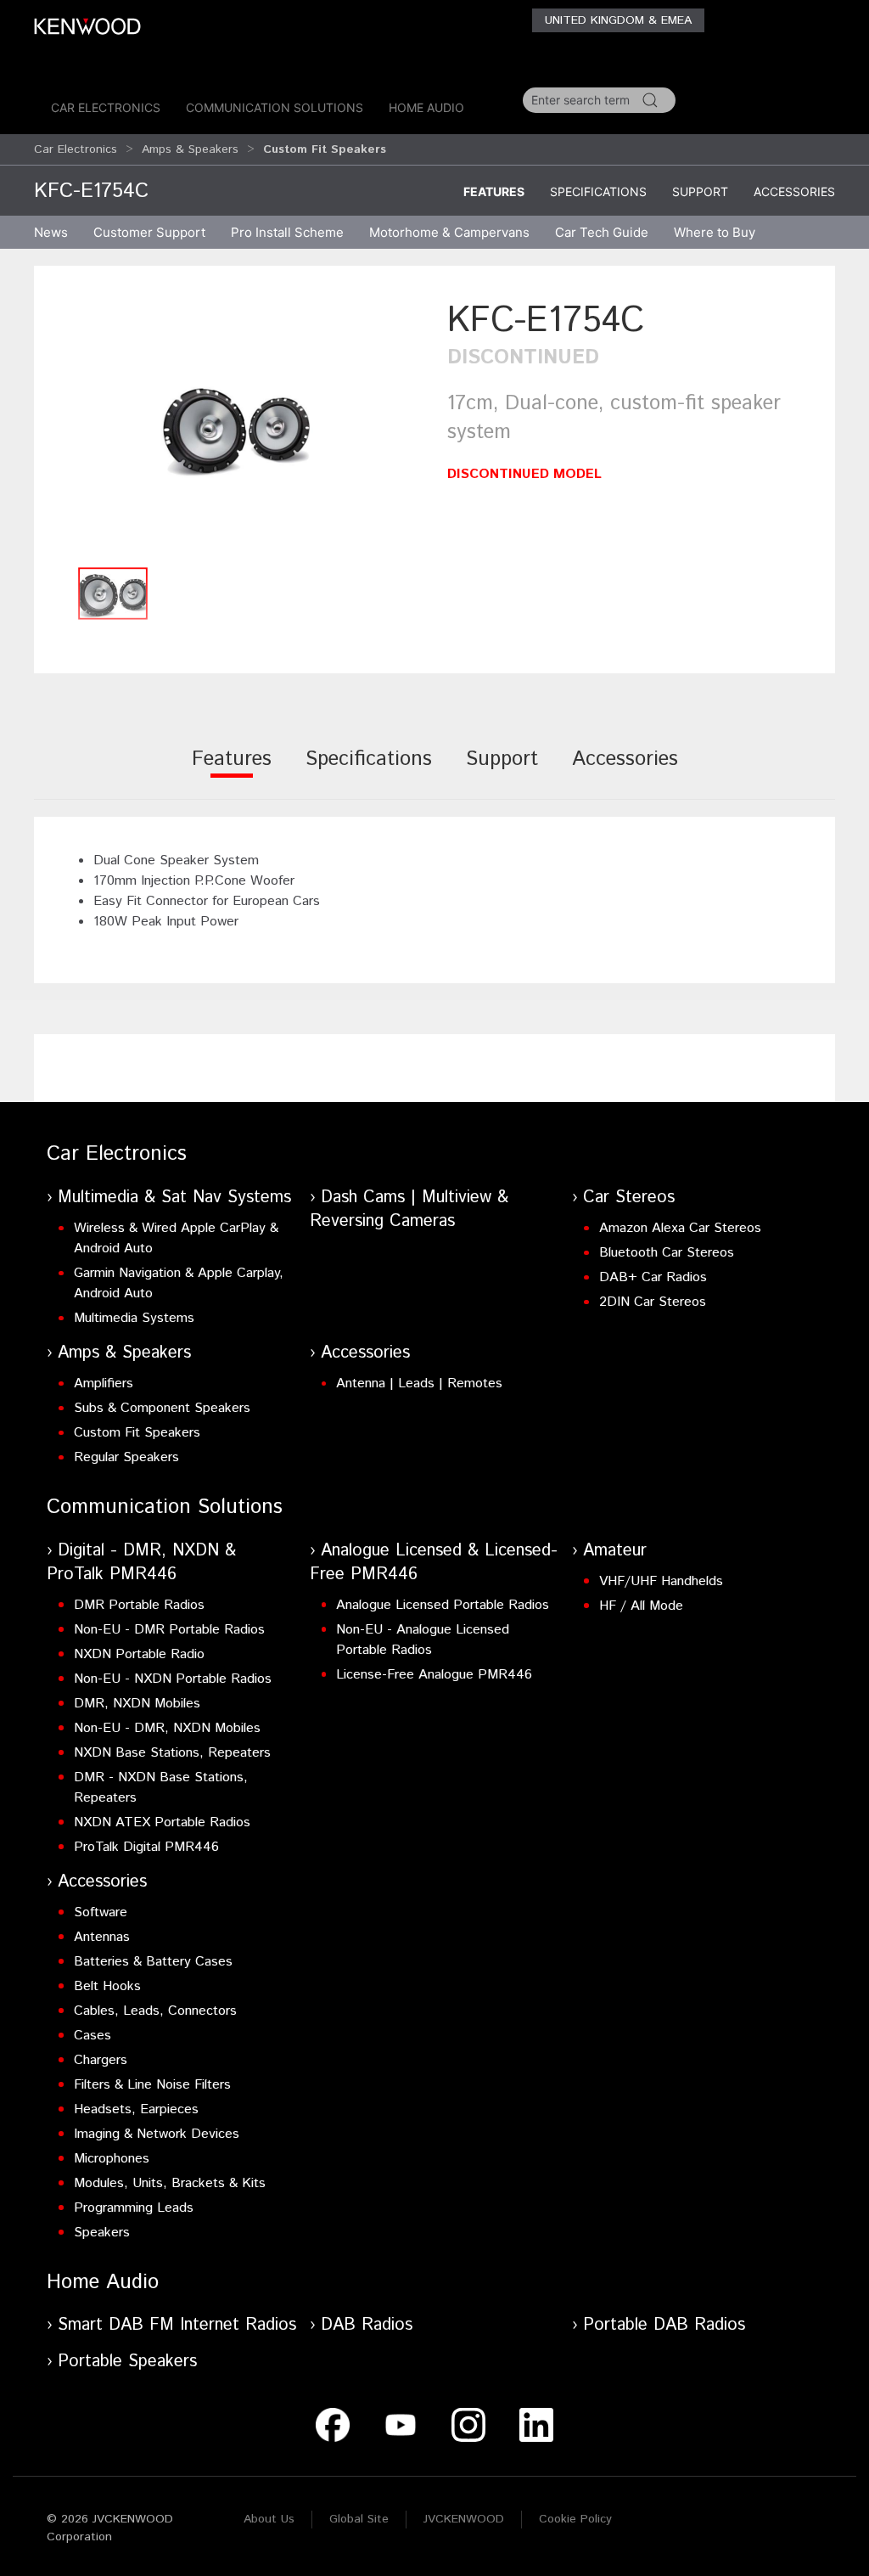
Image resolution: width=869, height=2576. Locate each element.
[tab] (232, 771)
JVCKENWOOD (464, 2519)
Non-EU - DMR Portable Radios (169, 1630)
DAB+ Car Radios (653, 1277)
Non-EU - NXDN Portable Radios (173, 1679)
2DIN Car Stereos (653, 1302)
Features (494, 191)
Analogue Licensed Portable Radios (443, 1605)
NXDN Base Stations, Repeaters (172, 1753)
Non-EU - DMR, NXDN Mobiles (167, 1728)
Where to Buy (715, 232)
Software (101, 1912)
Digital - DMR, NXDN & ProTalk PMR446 (141, 1563)
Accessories (794, 191)
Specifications (598, 191)
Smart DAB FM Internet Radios (177, 2325)
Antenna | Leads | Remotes (419, 1384)
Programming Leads (134, 2208)
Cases (93, 2036)
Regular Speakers (126, 1457)
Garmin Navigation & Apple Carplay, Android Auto (179, 1283)
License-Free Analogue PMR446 (434, 1675)
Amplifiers (104, 1384)
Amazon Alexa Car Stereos (680, 1228)
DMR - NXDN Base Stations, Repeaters (161, 1788)
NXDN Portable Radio (139, 1654)
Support (700, 191)
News (51, 232)
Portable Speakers (127, 2362)
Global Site (359, 2519)
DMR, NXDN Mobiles (137, 1704)
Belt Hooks (107, 1986)
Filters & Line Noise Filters (152, 2085)
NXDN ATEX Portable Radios (162, 1822)
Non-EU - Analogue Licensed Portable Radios (423, 1640)
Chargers (101, 2060)
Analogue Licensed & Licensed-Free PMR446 (434, 1563)
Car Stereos (629, 1198)
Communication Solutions (275, 107)
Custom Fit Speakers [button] (325, 149)
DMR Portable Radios (139, 1605)
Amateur (615, 1551)
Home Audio (426, 107)
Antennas (102, 1937)
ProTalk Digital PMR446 (146, 1847)
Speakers (102, 2233)
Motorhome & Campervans (449, 232)
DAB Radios (367, 2325)
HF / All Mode (641, 1606)
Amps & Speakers (190, 149)
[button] (236, 427)
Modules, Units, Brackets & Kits (170, 2183)
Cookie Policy (575, 2519)
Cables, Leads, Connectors (155, 2011)
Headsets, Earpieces (136, 2109)
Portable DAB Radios (664, 2325)
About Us (269, 2519)
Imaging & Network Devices (157, 2134)
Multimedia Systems (134, 1318)
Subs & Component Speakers (162, 1408)
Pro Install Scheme (287, 232)
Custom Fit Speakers (137, 1433)
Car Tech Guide (602, 232)
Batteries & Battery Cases (153, 1962)
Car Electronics (106, 107)
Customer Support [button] (149, 232)
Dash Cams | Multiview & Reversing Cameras (409, 1209)
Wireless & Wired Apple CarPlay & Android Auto (176, 1238)
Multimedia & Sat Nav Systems (174, 1198)
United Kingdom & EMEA (618, 20)
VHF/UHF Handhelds (661, 1581)
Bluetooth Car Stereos (667, 1253)
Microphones (112, 2159)
